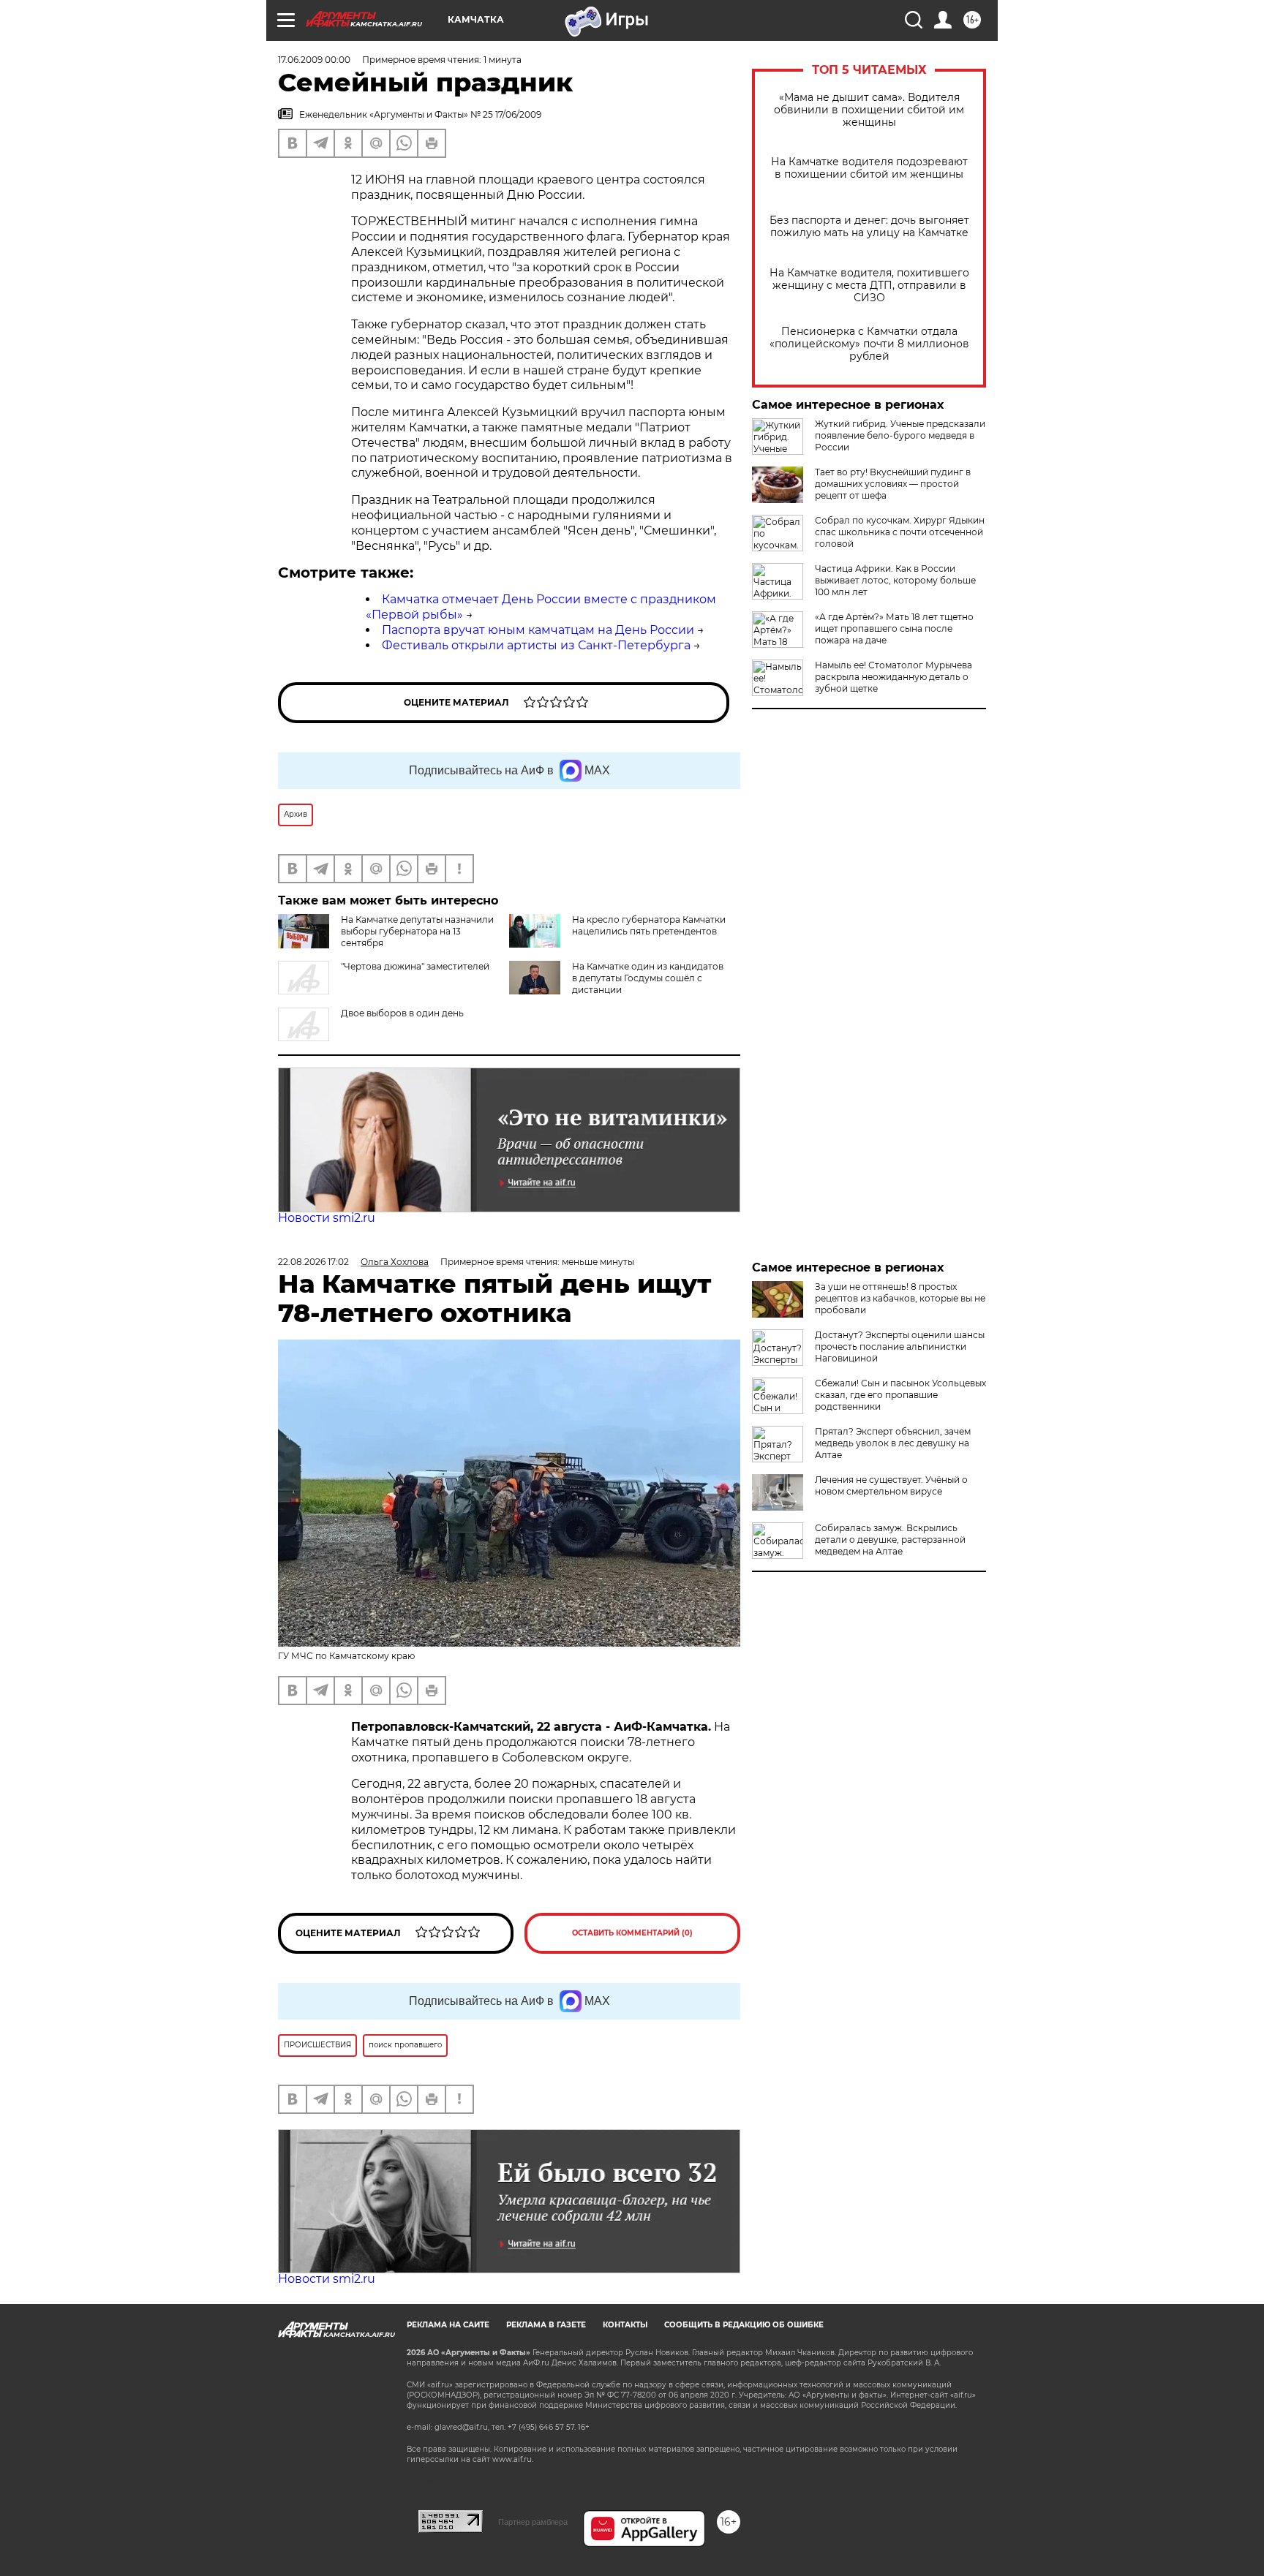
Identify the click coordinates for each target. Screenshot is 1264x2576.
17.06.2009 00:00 (314, 60)
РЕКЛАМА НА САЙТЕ (448, 2325)
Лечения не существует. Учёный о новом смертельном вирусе (891, 1485)
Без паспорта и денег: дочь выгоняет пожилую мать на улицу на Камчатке (869, 227)
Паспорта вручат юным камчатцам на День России (538, 630)
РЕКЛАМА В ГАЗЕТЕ (546, 2325)
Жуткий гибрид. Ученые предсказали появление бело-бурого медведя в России (900, 435)
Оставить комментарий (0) (632, 1933)
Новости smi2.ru (327, 1218)
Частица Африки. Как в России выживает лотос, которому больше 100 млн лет (895, 580)
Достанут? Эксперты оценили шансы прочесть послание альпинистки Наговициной (900, 1346)
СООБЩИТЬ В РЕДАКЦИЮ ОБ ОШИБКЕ (744, 2325)
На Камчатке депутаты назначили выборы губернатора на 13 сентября (417, 931)
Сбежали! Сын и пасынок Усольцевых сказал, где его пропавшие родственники (900, 1395)
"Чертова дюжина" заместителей (415, 966)
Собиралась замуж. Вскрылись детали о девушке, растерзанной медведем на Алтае (890, 1540)
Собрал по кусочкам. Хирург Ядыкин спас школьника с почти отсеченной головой (900, 532)
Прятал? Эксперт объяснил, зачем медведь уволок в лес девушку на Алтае (893, 1443)
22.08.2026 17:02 (313, 1262)
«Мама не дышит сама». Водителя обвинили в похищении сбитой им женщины (869, 110)
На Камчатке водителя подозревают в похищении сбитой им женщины (869, 168)
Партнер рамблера (533, 2522)
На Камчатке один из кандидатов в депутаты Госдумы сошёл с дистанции (648, 978)
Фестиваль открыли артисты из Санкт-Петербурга (536, 645)
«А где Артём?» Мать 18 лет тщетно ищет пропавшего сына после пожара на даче (894, 628)
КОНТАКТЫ (625, 2325)
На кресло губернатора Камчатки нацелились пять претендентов (649, 925)
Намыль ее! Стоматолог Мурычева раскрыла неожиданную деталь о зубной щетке (894, 677)
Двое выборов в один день (402, 1013)
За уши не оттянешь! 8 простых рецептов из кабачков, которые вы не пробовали (900, 1298)
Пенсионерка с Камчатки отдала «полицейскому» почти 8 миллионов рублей (869, 344)
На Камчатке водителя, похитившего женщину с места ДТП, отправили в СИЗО (869, 286)
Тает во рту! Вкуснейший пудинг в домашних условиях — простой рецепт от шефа (893, 484)
